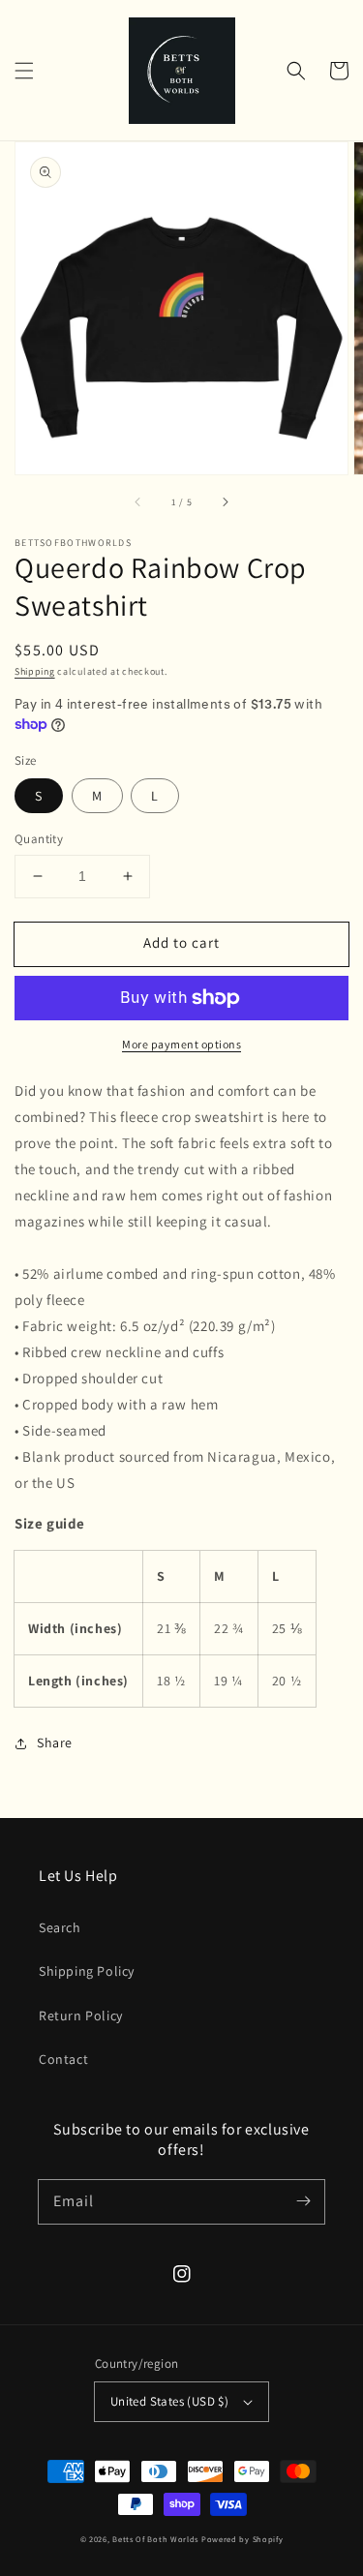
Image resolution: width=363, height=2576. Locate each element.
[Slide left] (138, 501)
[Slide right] (225, 501)
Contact (63, 2059)
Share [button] (55, 1743)
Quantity (39, 839)
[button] (24, 71)
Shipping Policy (87, 1971)
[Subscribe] (303, 2201)
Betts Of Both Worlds (155, 2539)
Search (60, 1927)
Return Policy (81, 2015)
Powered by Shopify (242, 2539)
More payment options (181, 1044)
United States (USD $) (169, 2401)
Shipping (35, 671)
